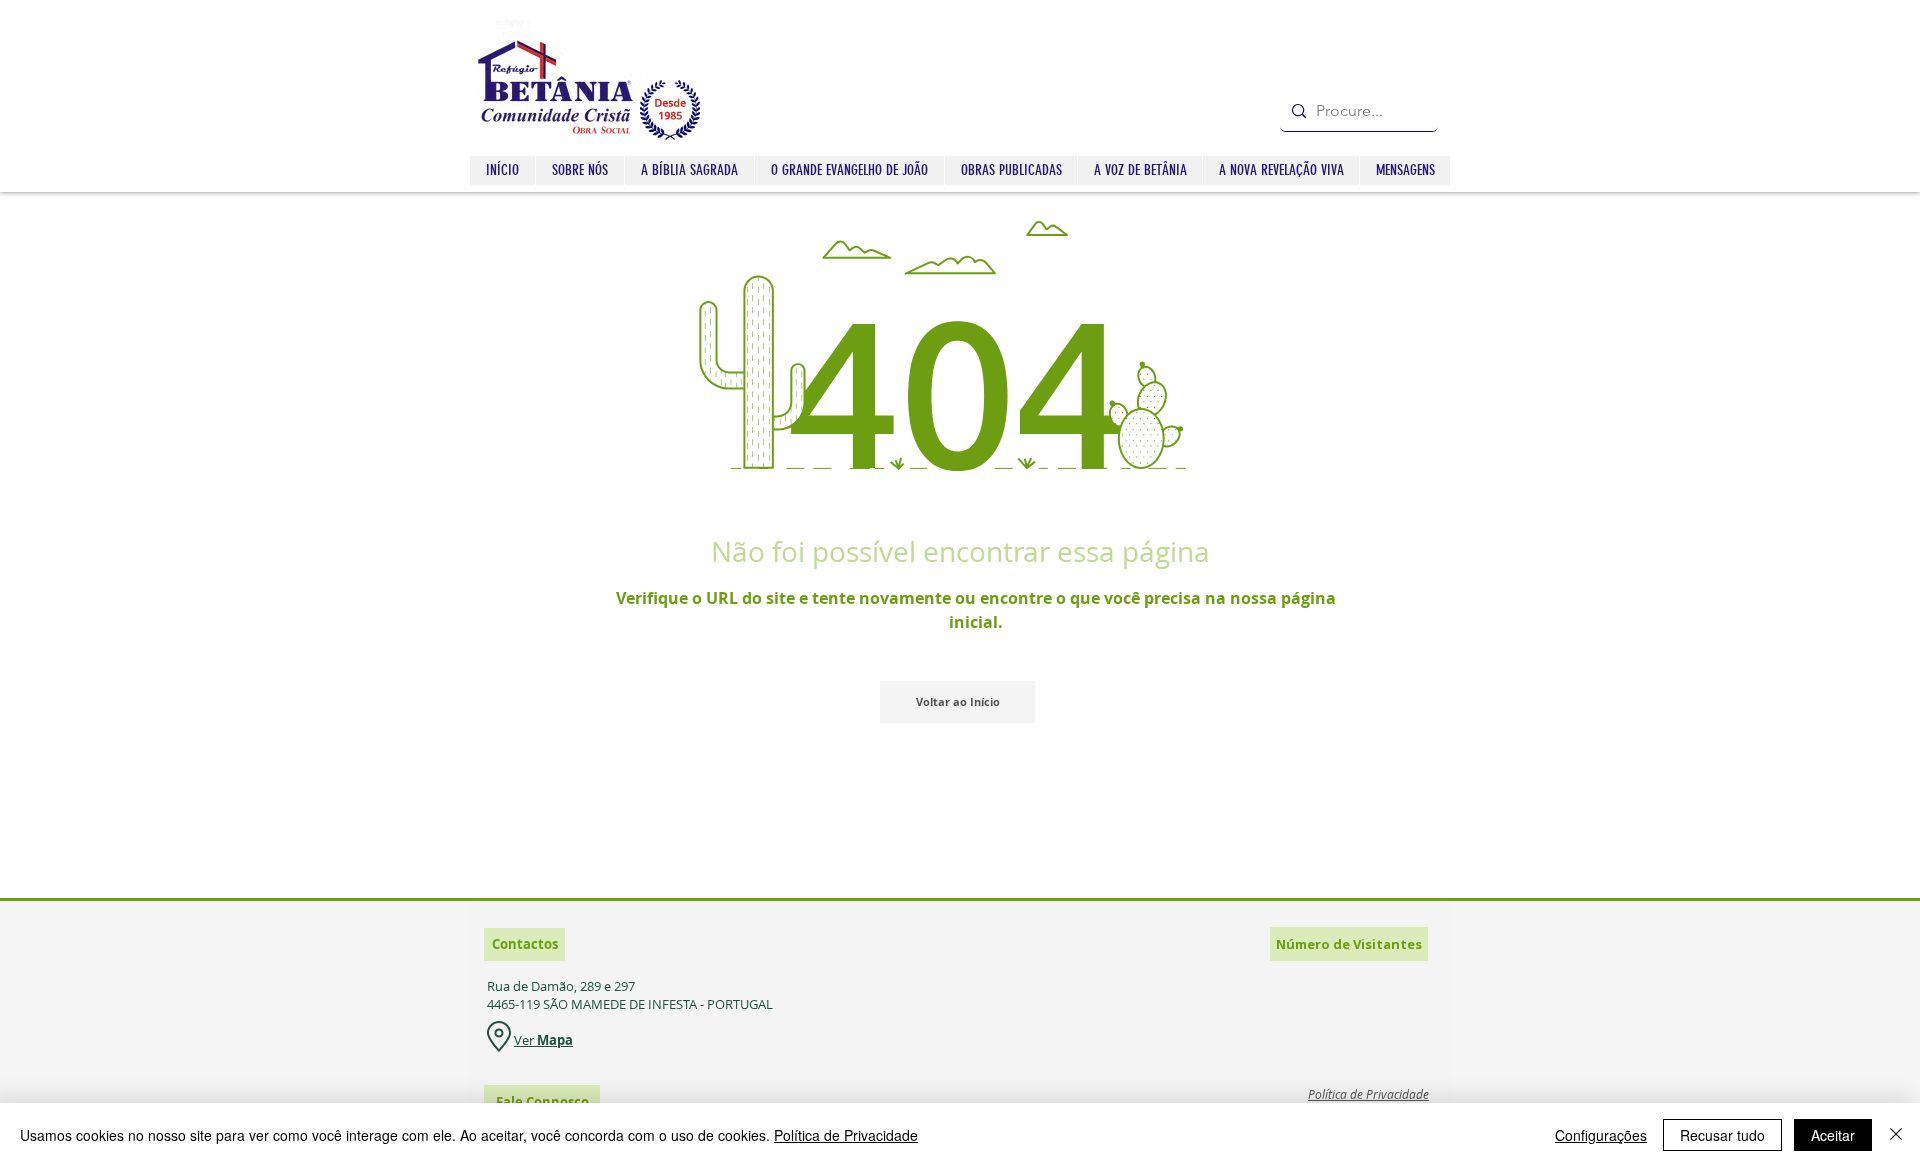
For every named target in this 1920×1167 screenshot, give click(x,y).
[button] (689, 170)
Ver (525, 1040)
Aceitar (1833, 1135)
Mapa (555, 1040)
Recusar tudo (1722, 1135)
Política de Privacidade (846, 1135)
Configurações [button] (1601, 1135)
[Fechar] (1896, 1135)
